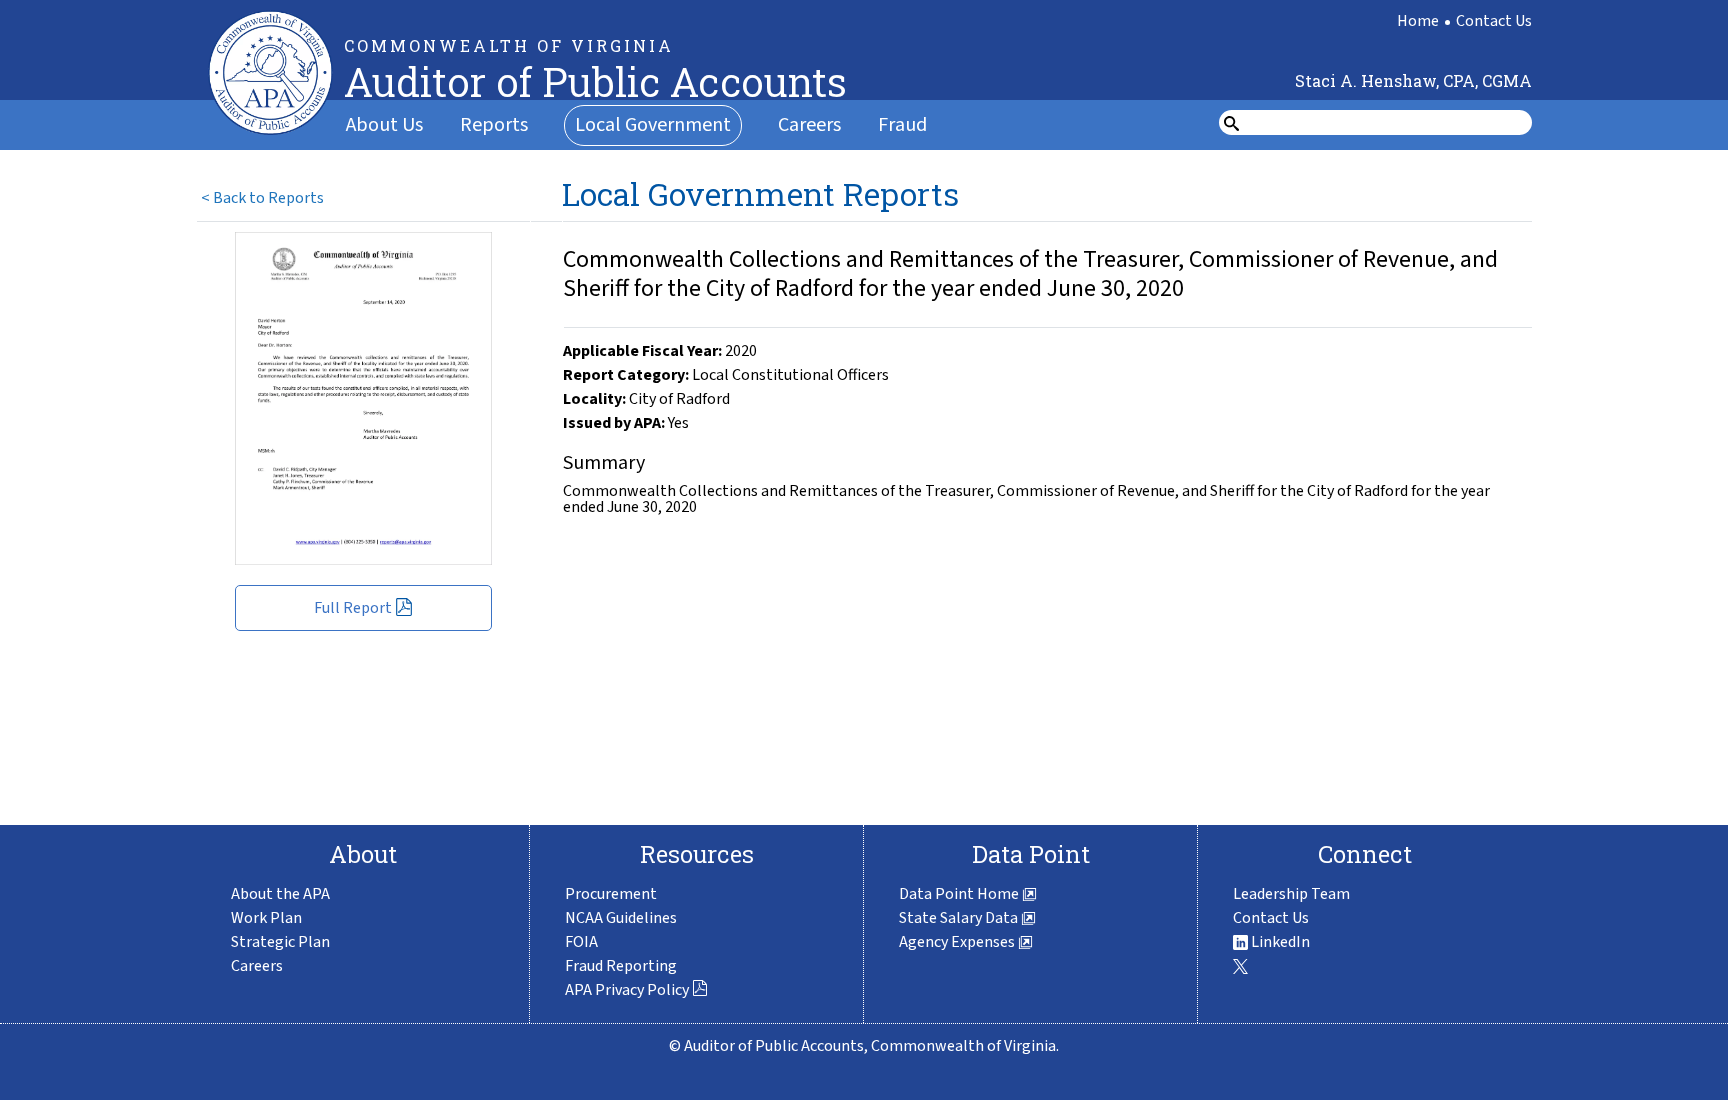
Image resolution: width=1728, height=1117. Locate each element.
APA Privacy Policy (627, 990)
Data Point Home (960, 894)
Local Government (653, 125)
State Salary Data (960, 918)
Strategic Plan (280, 942)
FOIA (581, 942)
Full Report (353, 608)
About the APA (280, 894)
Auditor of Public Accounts (595, 81)
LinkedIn (1279, 942)
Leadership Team (1291, 894)
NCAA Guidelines (621, 918)
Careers (809, 125)
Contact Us (1494, 21)
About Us (384, 125)
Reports (494, 125)
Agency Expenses (958, 942)
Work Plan (266, 918)
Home (1418, 21)
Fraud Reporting (621, 966)
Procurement (611, 894)
